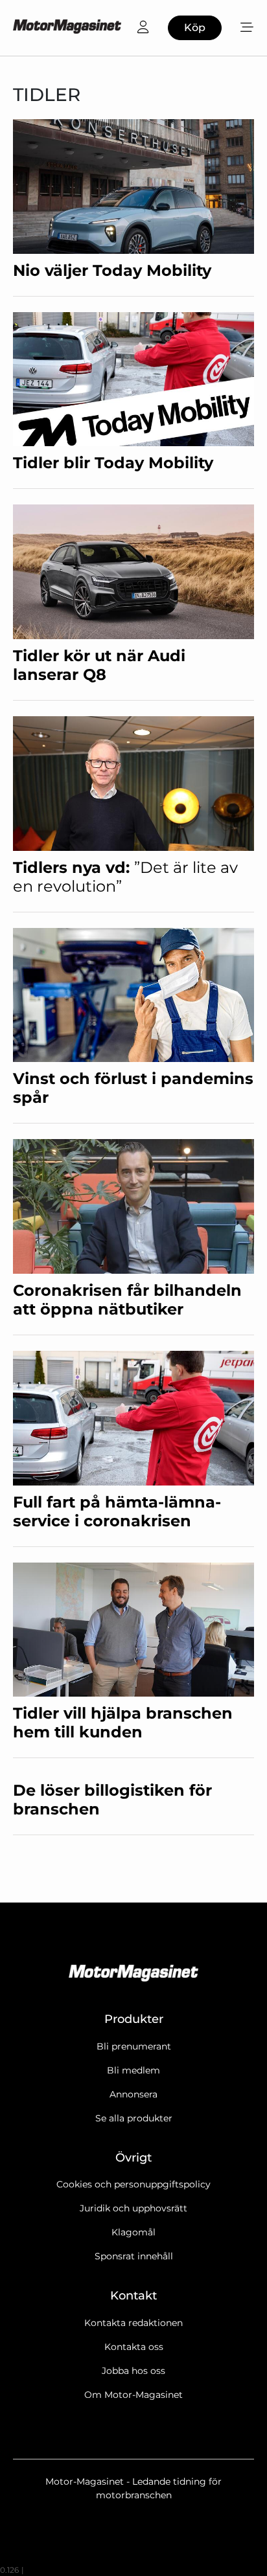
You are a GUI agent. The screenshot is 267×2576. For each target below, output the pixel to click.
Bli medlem (133, 2070)
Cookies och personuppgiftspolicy (133, 2184)
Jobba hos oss (133, 2371)
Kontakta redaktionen (133, 2323)
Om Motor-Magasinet (133, 2395)
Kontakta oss (134, 2347)
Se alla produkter (134, 2118)
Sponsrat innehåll (134, 2256)
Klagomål (133, 2232)
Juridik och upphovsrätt (133, 2208)
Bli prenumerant (134, 2046)
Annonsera (133, 2094)
